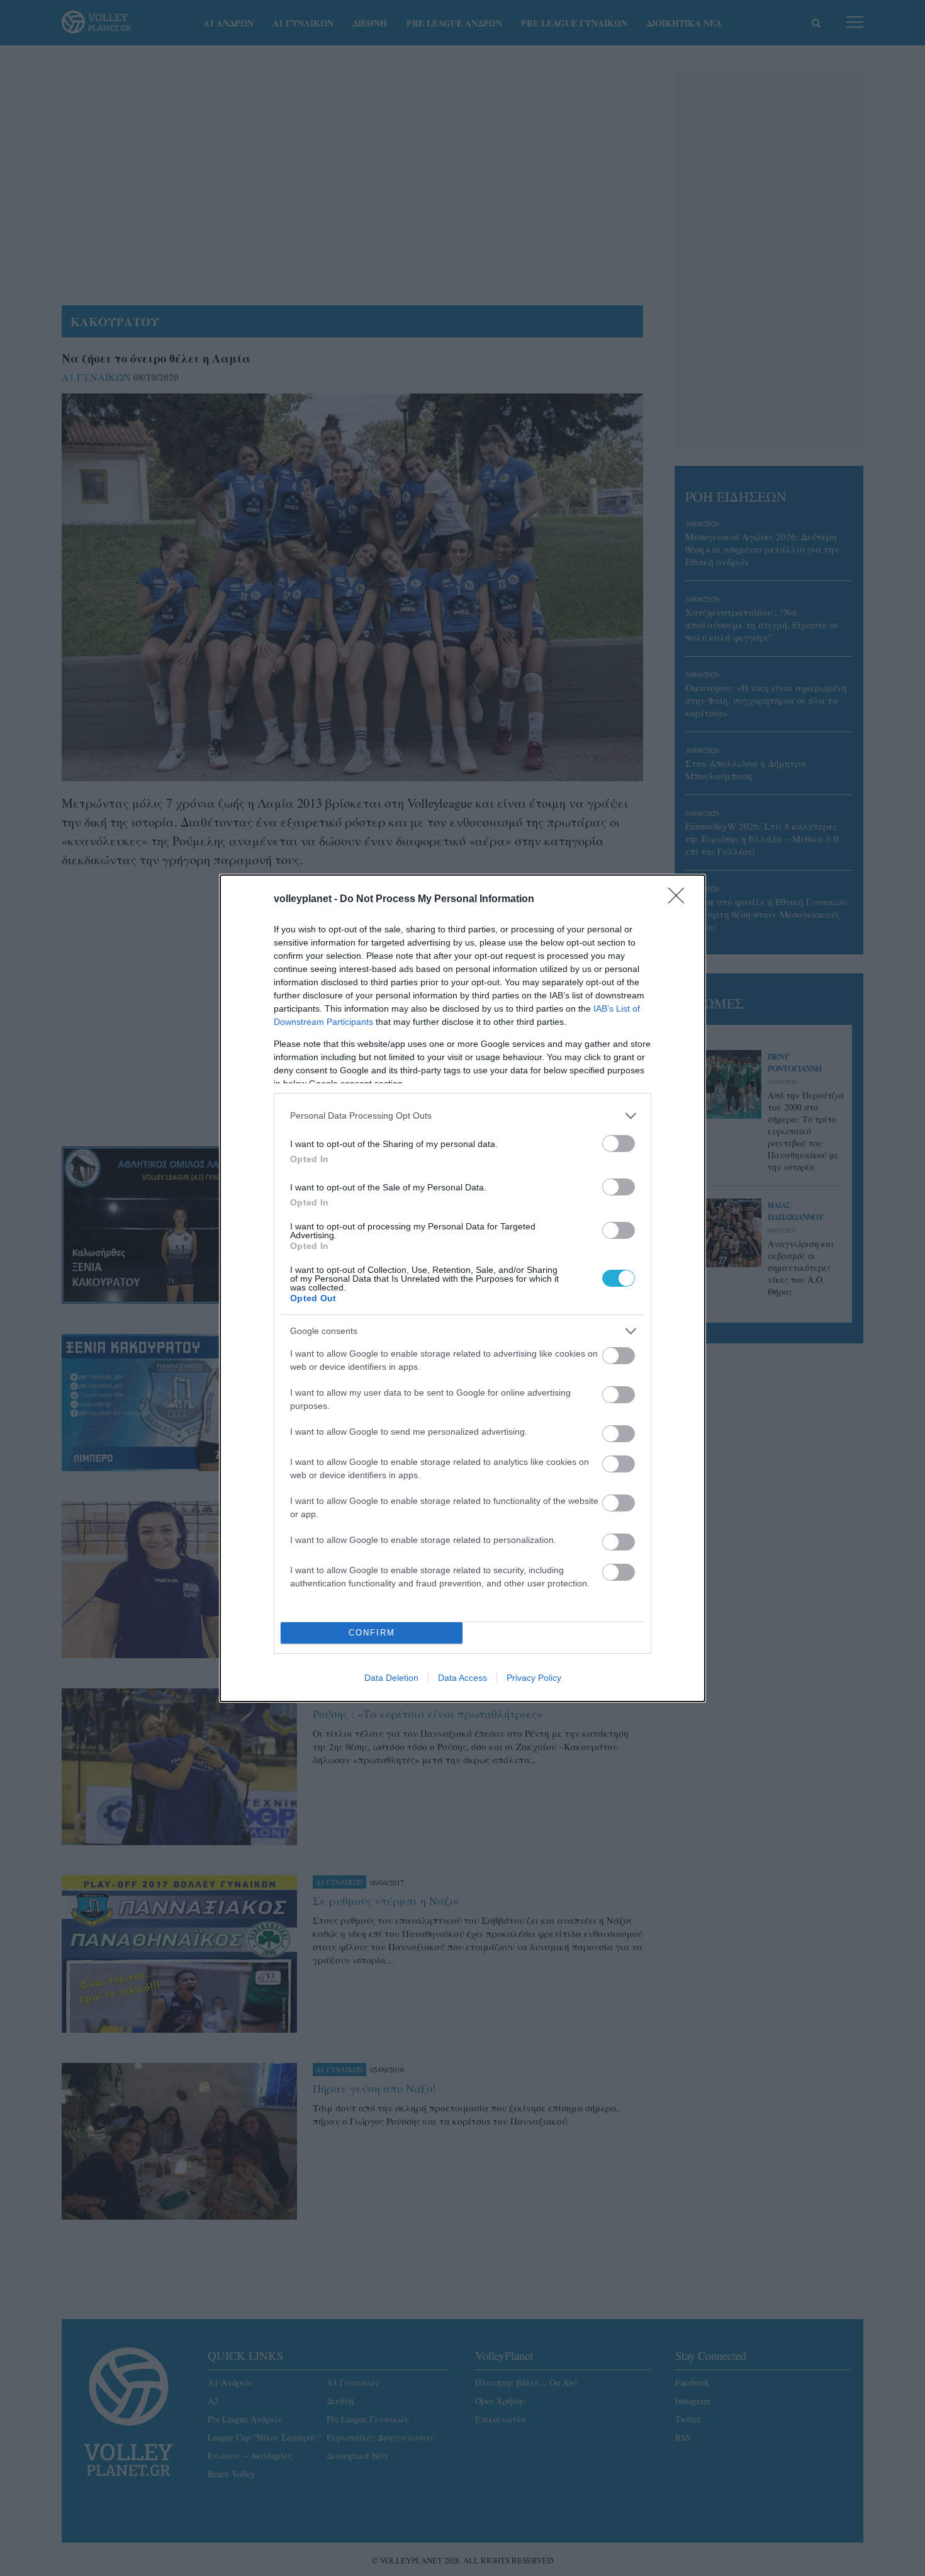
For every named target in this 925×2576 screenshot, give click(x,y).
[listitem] (462, 1116)
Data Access (462, 1678)
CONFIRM (372, 1633)
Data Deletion (391, 1678)
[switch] (619, 1144)
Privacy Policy (534, 1678)
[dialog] (462, 1288)
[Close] (680, 900)
